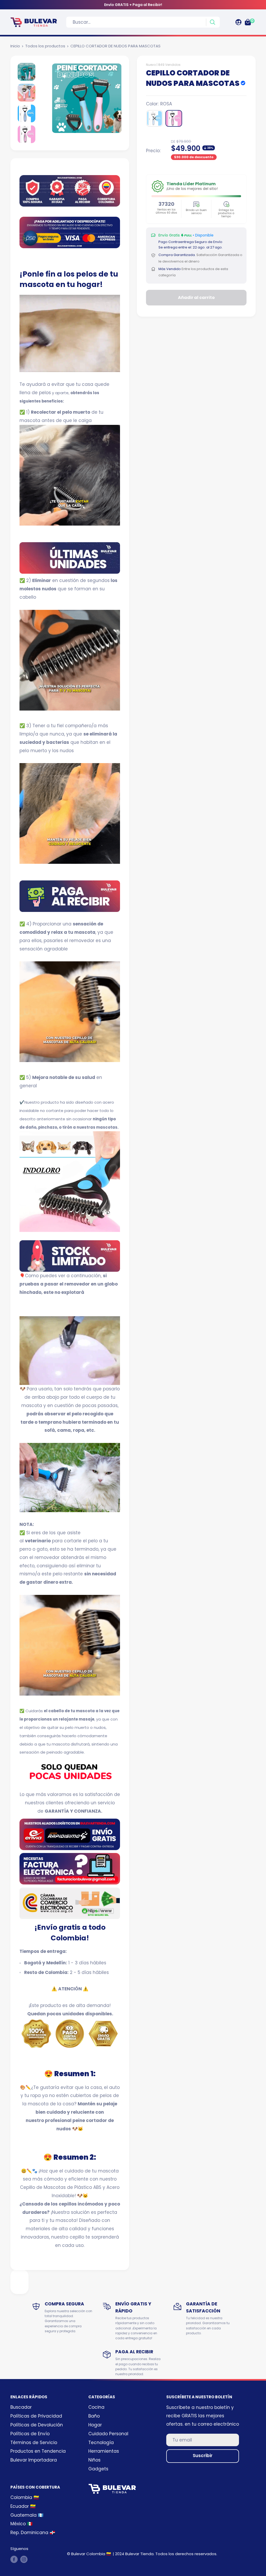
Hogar (95, 2425)
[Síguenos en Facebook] (14, 2559)
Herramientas (104, 2451)
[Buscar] (212, 22)
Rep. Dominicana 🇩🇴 (33, 2533)
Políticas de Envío (30, 2434)
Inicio (15, 46)
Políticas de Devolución (37, 2425)
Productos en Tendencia (38, 2451)
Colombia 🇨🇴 (25, 2497)
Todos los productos (45, 46)
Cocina (96, 2407)
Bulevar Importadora (34, 2460)
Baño (94, 2416)
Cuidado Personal (108, 2434)
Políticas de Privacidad (36, 2416)
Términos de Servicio (34, 2443)
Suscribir (203, 2456)
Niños (94, 2460)
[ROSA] (174, 118)
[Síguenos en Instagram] (24, 2559)
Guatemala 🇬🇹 (27, 2515)
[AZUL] (155, 118)
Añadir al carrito (196, 298)
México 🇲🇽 (21, 2524)
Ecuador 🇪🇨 (23, 2506)
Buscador (21, 2407)
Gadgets (98, 2469)
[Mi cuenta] (238, 22)
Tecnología (101, 2443)
